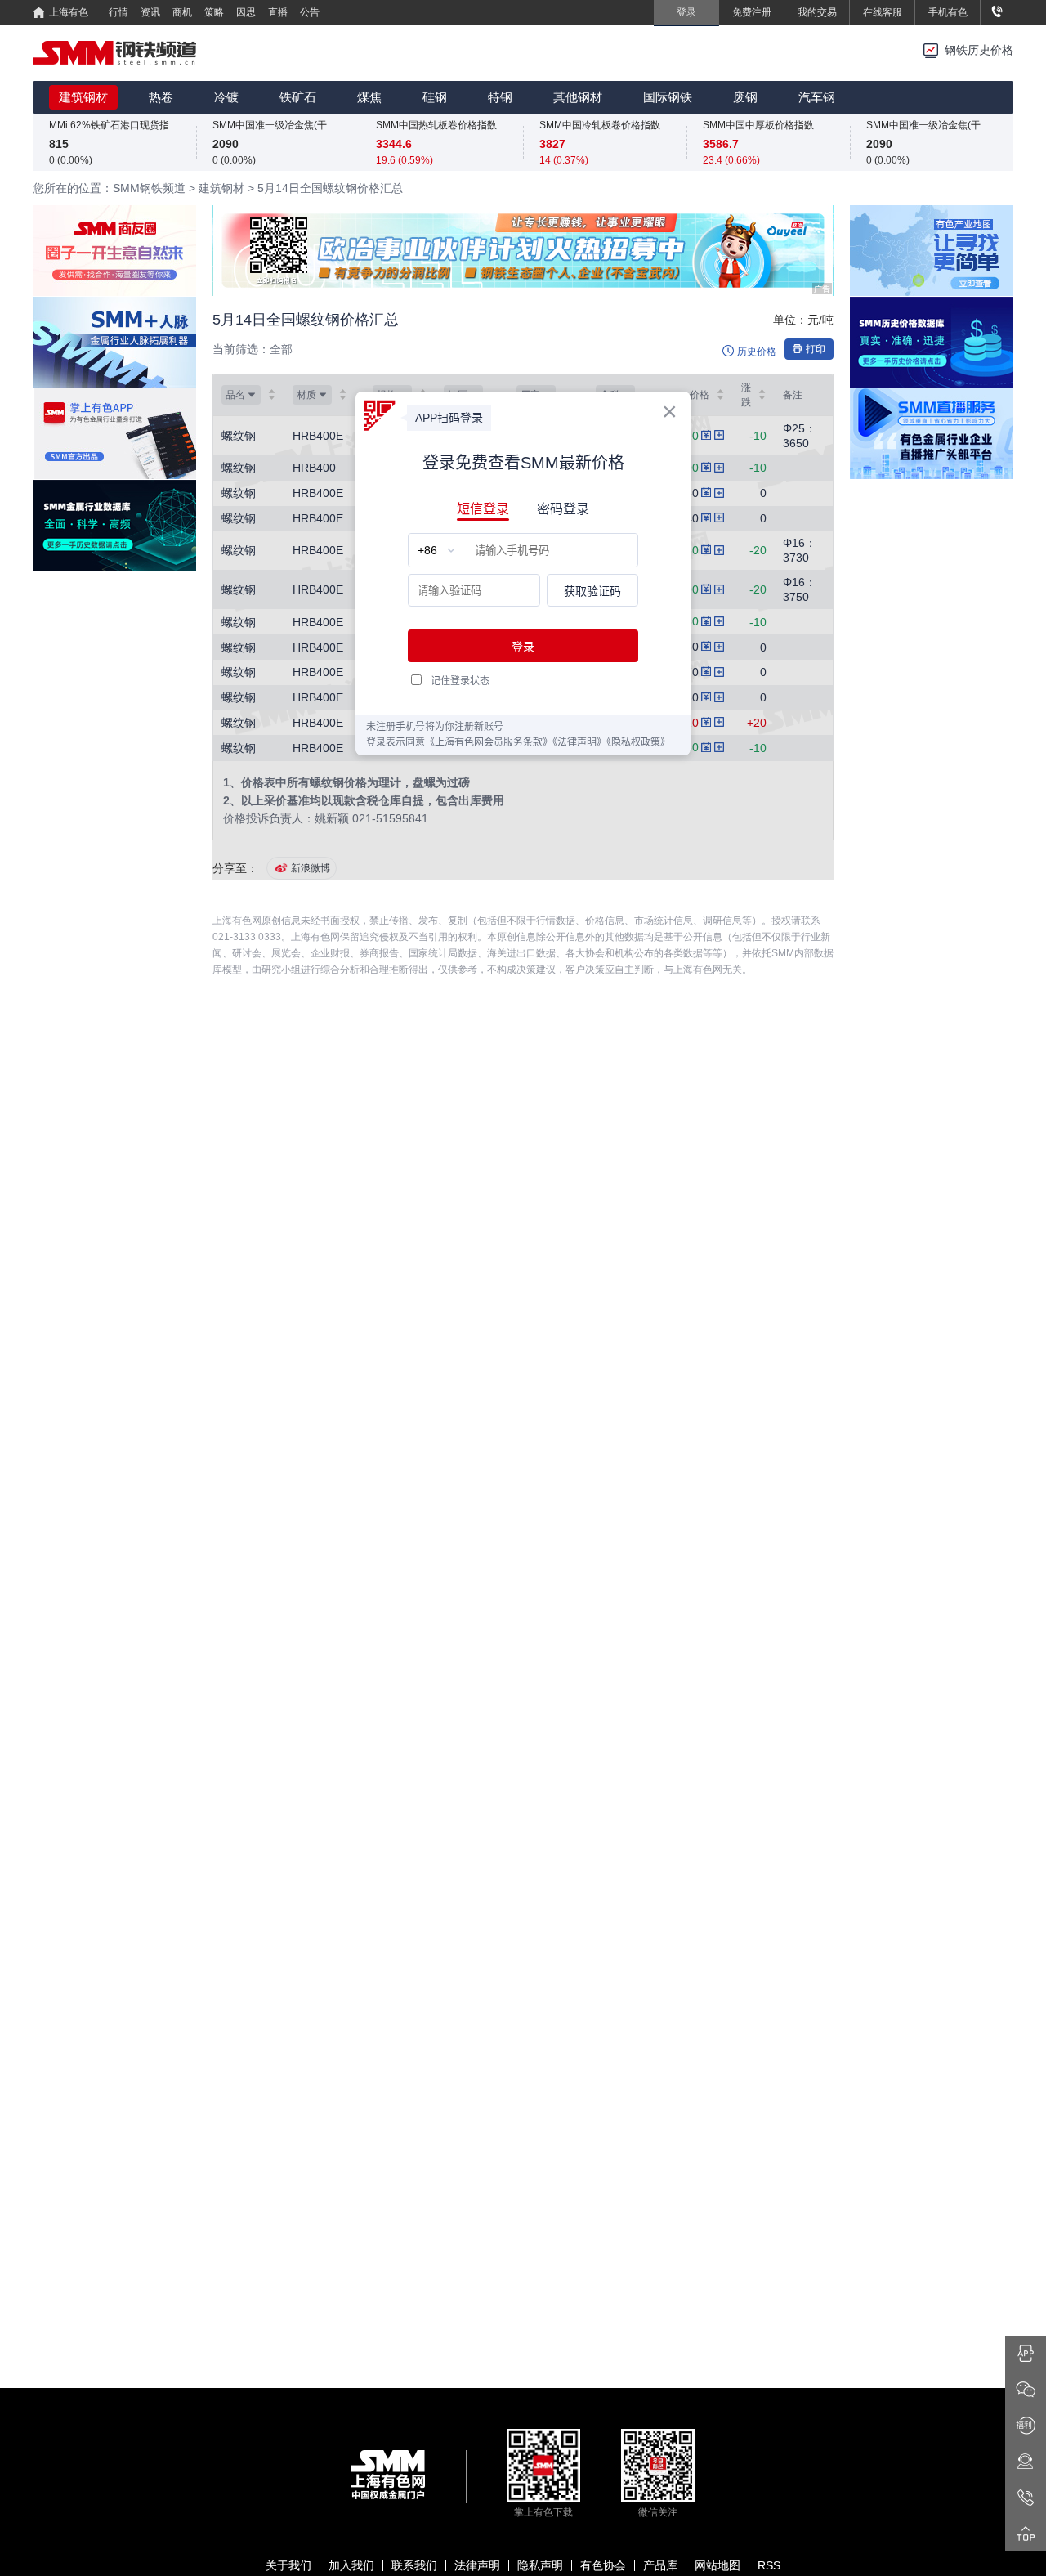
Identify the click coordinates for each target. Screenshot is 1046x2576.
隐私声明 (540, 2565)
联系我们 (414, 2565)
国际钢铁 (668, 97)
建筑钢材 (83, 97)
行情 (118, 12)
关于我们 (288, 2565)
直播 (278, 12)
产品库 (660, 2565)
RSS (769, 2565)
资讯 (150, 12)
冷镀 (226, 97)
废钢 (745, 97)
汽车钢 (817, 97)
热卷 (161, 97)
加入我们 (351, 2565)
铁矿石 (298, 97)
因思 (246, 12)
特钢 (500, 97)
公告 (310, 12)
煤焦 (369, 97)
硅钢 (435, 97)
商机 (182, 12)
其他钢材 (578, 97)
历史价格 (757, 352)
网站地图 (717, 2565)
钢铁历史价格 (979, 50)
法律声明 (477, 2565)
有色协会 (603, 2565)
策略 (214, 12)
